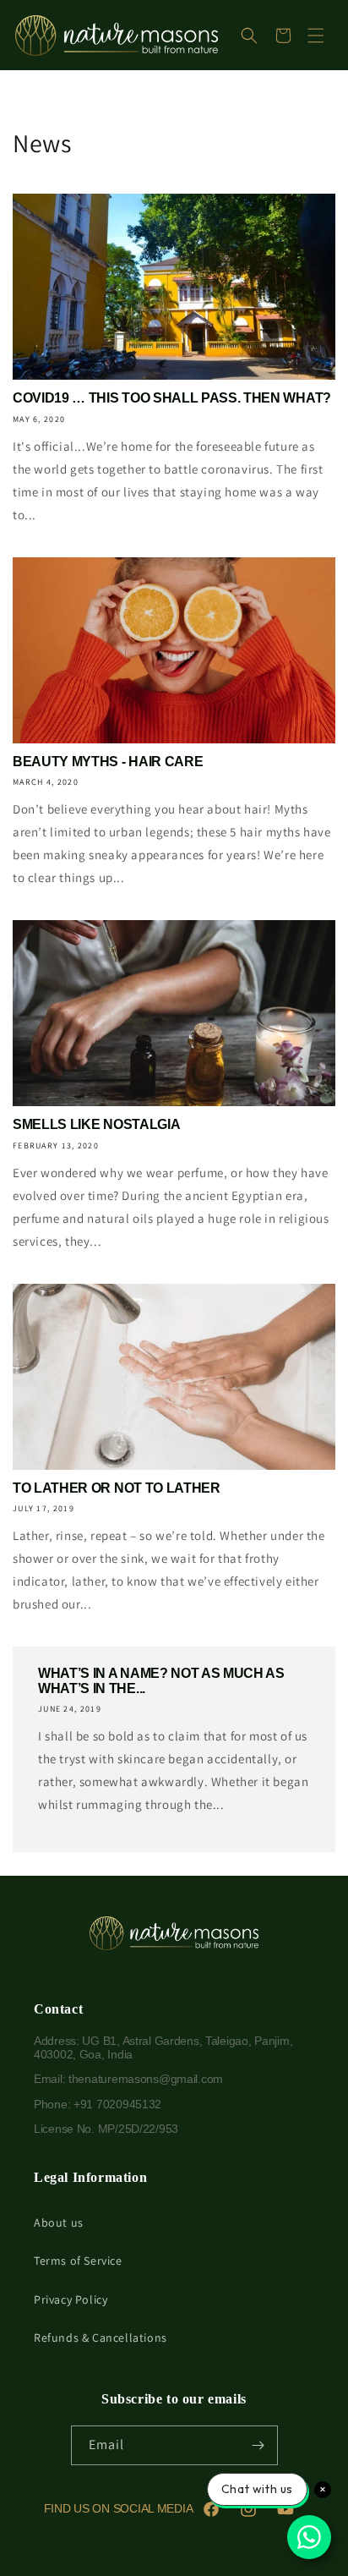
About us (59, 2222)
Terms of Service (78, 2261)
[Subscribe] (258, 2445)
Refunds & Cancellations (101, 2338)
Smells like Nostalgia (96, 1124)
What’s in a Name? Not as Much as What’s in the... (161, 1681)
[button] (249, 36)
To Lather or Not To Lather (117, 1488)
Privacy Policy (71, 2299)
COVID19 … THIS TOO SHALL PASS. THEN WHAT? (172, 398)
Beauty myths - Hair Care (108, 762)
